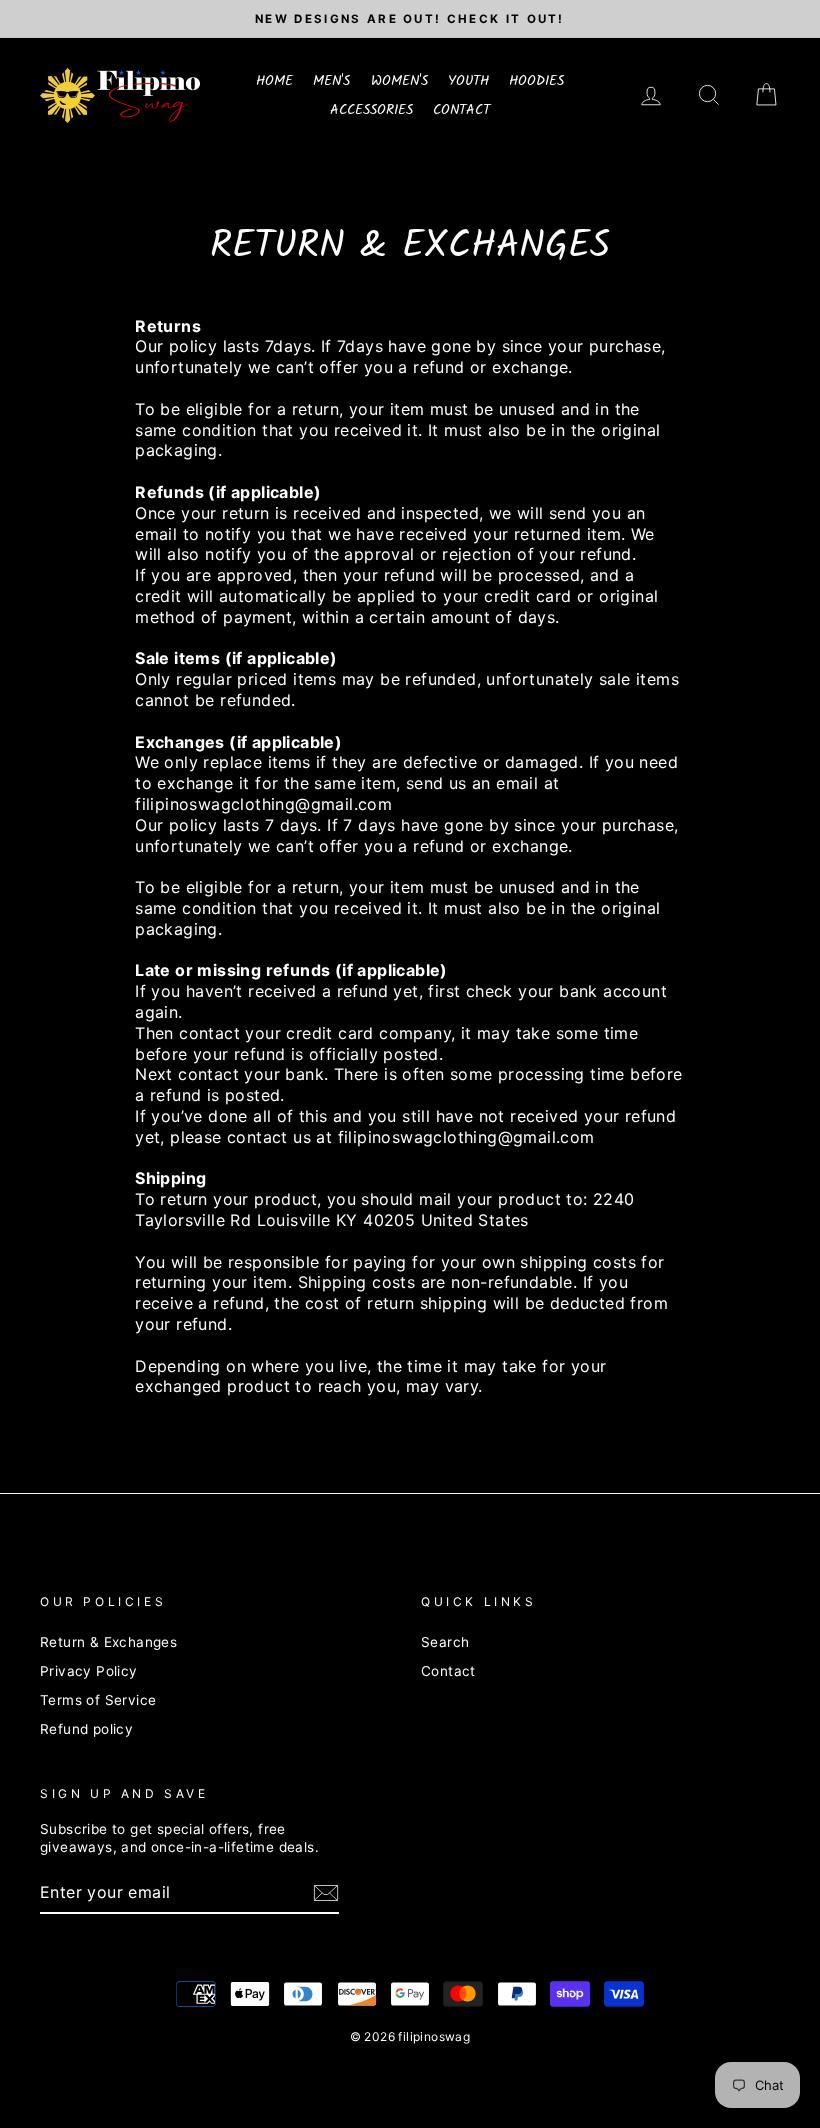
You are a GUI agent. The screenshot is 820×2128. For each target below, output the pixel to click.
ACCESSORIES (371, 110)
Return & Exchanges (108, 1642)
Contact (448, 1671)
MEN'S (331, 81)
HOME (274, 81)
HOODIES (536, 81)
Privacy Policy (89, 1671)
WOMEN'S (399, 81)
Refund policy (86, 1729)
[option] (410, 19)
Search (445, 1642)
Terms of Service (98, 1700)
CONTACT (461, 110)
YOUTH (468, 81)
